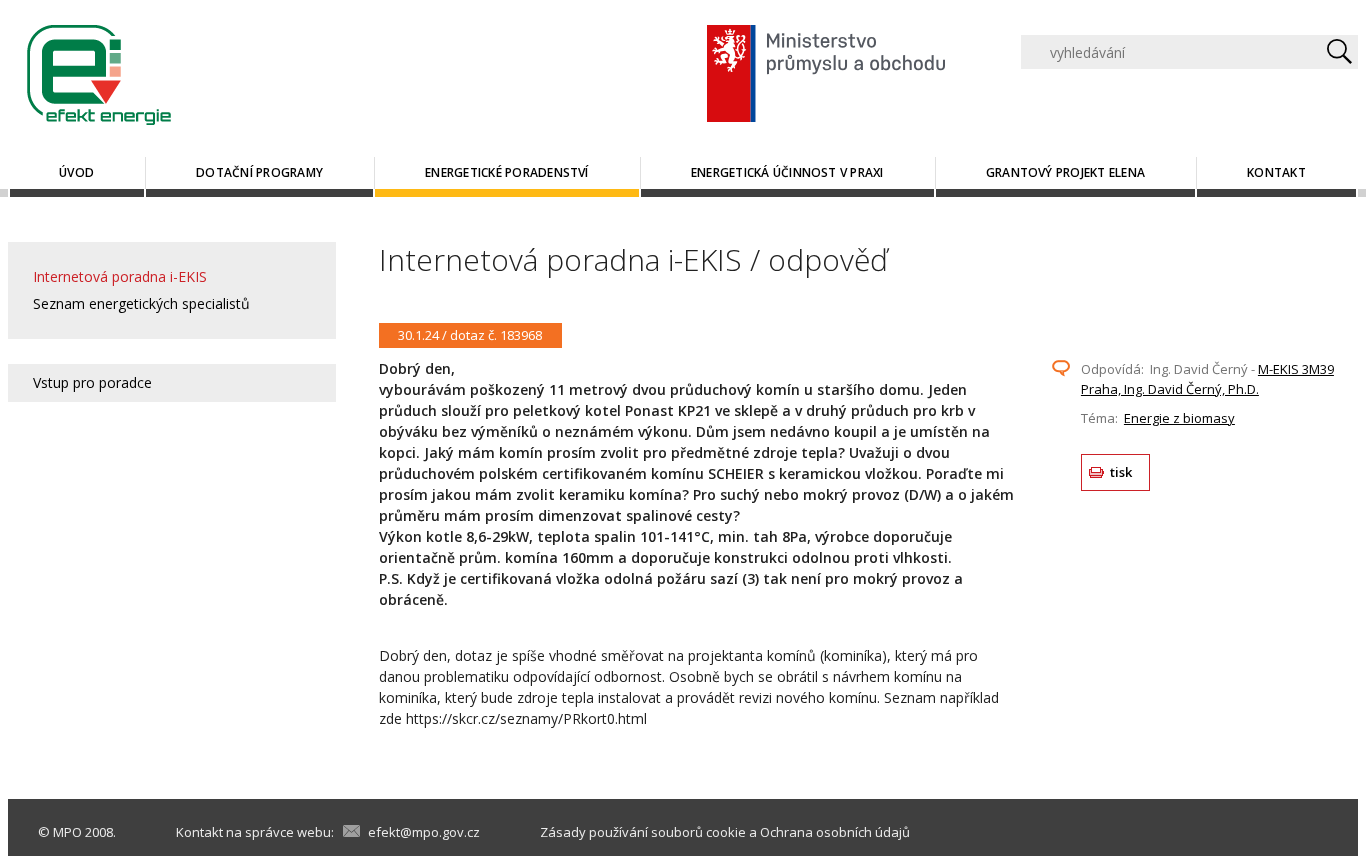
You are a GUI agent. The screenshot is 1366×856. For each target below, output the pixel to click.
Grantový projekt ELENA (1065, 172)
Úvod (76, 172)
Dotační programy (259, 172)
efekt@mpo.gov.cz (424, 832)
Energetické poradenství (507, 172)
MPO (67, 832)
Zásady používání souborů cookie (643, 832)
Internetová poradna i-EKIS (120, 276)
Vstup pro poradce (92, 382)
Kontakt (1276, 172)
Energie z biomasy (1179, 418)
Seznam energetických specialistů (141, 303)
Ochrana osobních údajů (835, 832)
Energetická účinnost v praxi (787, 172)
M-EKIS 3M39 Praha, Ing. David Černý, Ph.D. (1207, 379)
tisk (1121, 472)
